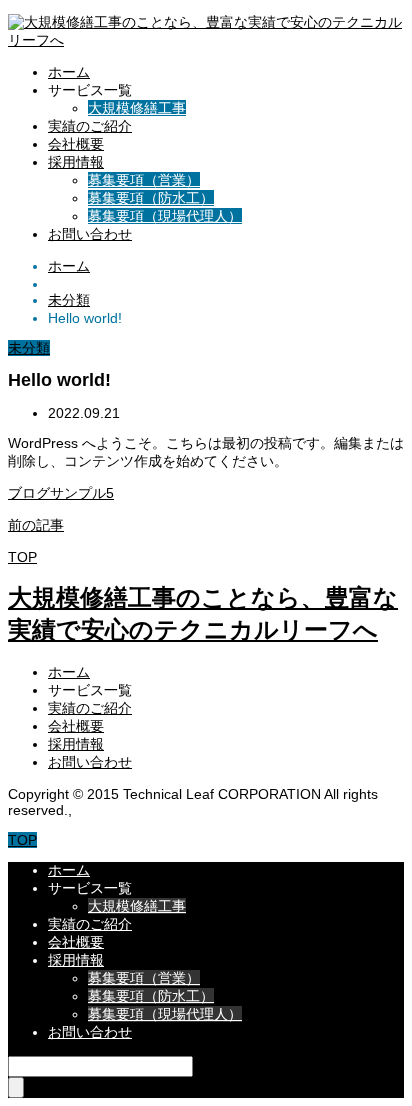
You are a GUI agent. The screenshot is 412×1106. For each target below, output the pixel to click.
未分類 (29, 348)
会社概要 (76, 144)
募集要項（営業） (144, 180)
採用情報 (76, 162)
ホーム (69, 72)
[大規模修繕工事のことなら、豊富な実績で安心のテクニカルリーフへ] (206, 40)
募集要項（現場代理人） (165, 216)
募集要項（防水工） (151, 198)
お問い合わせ (90, 234)
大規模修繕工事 (137, 108)
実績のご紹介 (90, 126)
